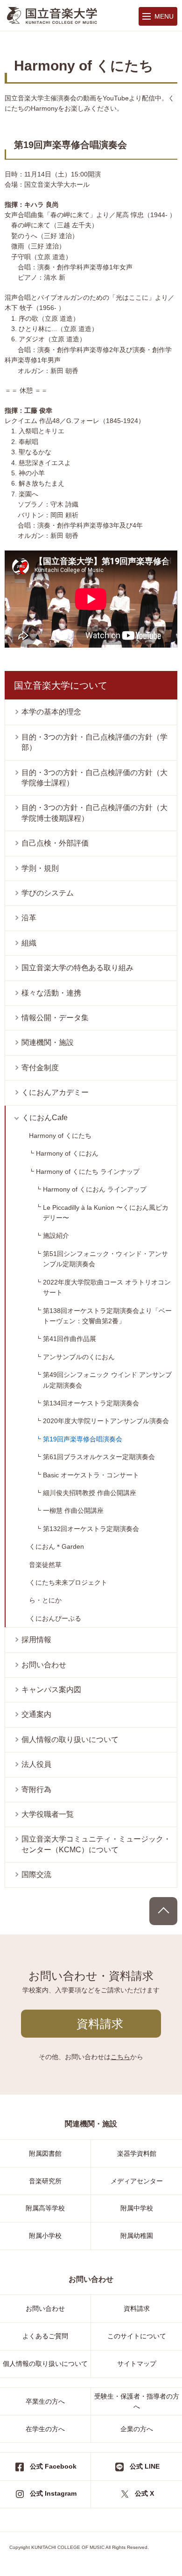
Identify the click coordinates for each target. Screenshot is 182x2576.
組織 (29, 943)
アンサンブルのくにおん (79, 1357)
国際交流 (36, 1874)
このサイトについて (137, 2336)
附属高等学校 (45, 2208)
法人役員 (36, 1764)
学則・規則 (40, 868)
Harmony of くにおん (67, 1153)
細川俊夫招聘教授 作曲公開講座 (90, 1493)
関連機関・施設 (48, 1042)
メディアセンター (137, 2181)
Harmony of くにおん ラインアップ (95, 1189)
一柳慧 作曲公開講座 (73, 1510)
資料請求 (100, 2024)
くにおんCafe (45, 1118)
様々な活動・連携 (51, 993)
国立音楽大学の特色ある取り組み (77, 968)
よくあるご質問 (45, 2336)
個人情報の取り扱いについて (70, 1740)
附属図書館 (45, 2153)
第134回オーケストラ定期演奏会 (91, 1403)
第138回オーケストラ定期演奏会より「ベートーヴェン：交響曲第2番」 (107, 1316)
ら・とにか (45, 1600)
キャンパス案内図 (51, 1690)
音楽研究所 (45, 2181)
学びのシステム (48, 893)
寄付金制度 (40, 1068)
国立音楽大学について (61, 685)
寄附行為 (36, 1789)
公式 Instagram (53, 2493)
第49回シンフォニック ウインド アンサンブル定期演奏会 (107, 1380)
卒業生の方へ (45, 2401)
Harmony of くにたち (60, 1136)
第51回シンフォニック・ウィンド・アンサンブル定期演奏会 (105, 1259)
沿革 (29, 918)
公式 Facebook (53, 2466)
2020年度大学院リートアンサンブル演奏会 (106, 1421)
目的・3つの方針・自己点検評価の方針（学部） (94, 742)
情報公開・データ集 (55, 1018)
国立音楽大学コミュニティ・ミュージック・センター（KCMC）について (96, 1844)
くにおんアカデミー (55, 1092)
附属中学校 (137, 2208)
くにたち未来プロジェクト (68, 1582)
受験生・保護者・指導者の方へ (137, 2401)
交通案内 (36, 1714)
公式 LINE (145, 2466)
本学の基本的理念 (51, 712)
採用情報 (36, 1640)
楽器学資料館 (137, 2153)
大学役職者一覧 (48, 1814)
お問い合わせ (44, 1665)
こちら (120, 2057)
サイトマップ (137, 2364)
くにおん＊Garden (56, 1546)
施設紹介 (56, 1235)
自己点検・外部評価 (55, 843)
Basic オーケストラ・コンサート (91, 1475)
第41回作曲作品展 (70, 1339)
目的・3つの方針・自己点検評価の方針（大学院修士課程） (94, 778)
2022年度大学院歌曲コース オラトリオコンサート (107, 1287)
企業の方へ (137, 2429)
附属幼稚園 (137, 2236)
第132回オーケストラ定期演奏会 (91, 1529)
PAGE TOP (163, 1911)
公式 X (144, 2493)
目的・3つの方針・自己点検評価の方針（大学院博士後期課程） (94, 813)
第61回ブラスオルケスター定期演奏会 (99, 1457)
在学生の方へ (45, 2429)
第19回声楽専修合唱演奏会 (83, 1439)
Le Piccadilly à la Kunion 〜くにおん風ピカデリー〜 (106, 1213)
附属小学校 (45, 2236)
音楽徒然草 (45, 1565)
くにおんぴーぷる (55, 1618)
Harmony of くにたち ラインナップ (88, 1172)
